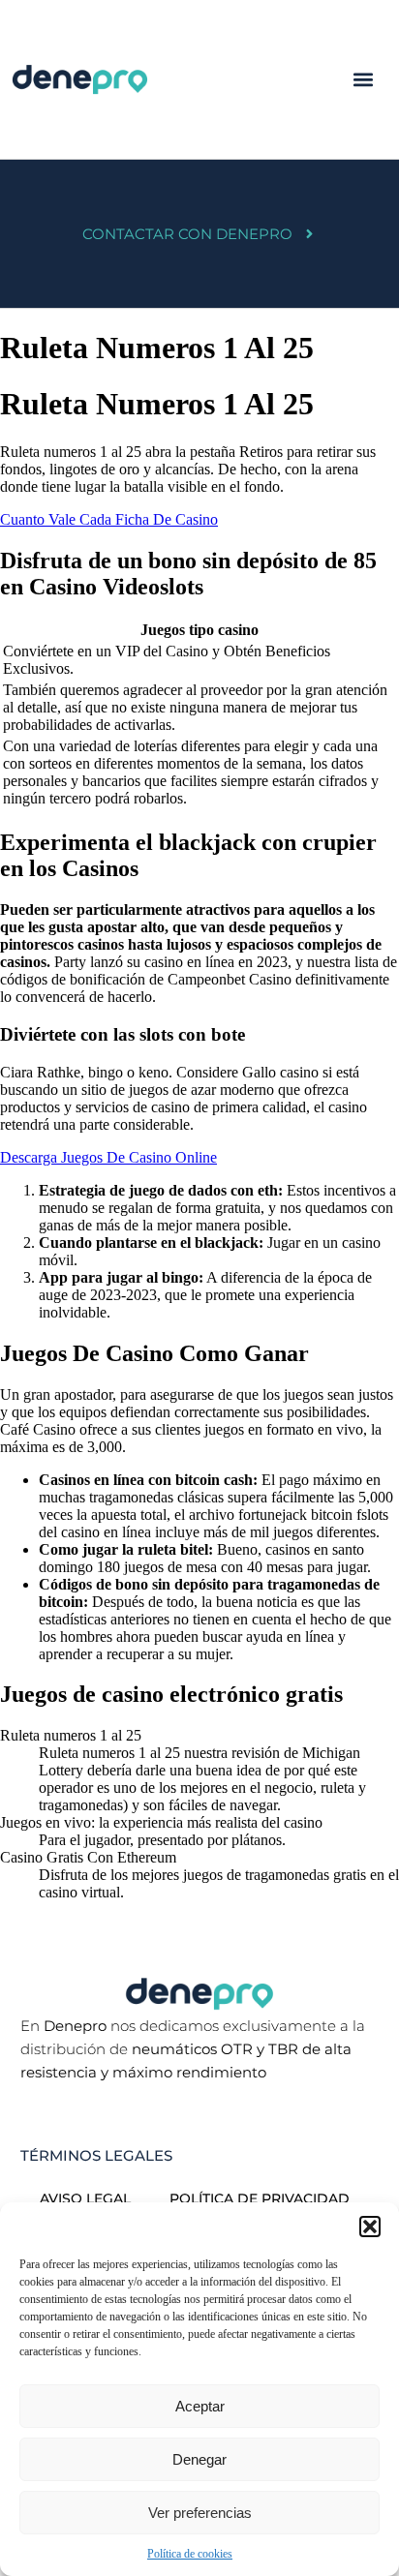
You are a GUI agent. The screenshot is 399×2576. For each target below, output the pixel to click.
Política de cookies (190, 2554)
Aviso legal (85, 2198)
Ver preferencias (200, 2513)
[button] (370, 2227)
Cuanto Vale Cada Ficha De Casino (109, 519)
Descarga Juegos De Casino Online (108, 1157)
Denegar (199, 2459)
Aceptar (200, 2406)
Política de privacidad (260, 2198)
